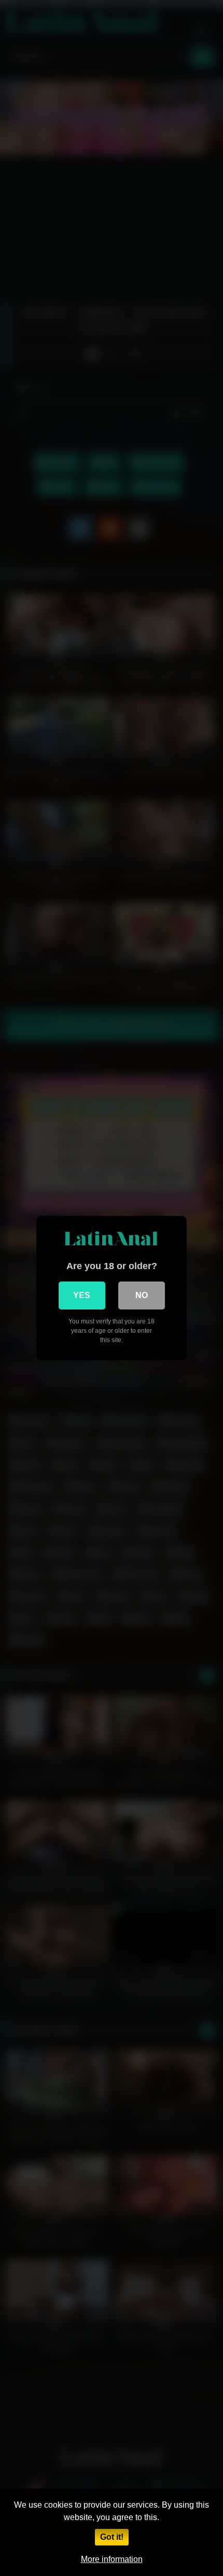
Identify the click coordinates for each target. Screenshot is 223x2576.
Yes (82, 1295)
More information (112, 2559)
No (142, 1295)
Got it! (112, 2537)
